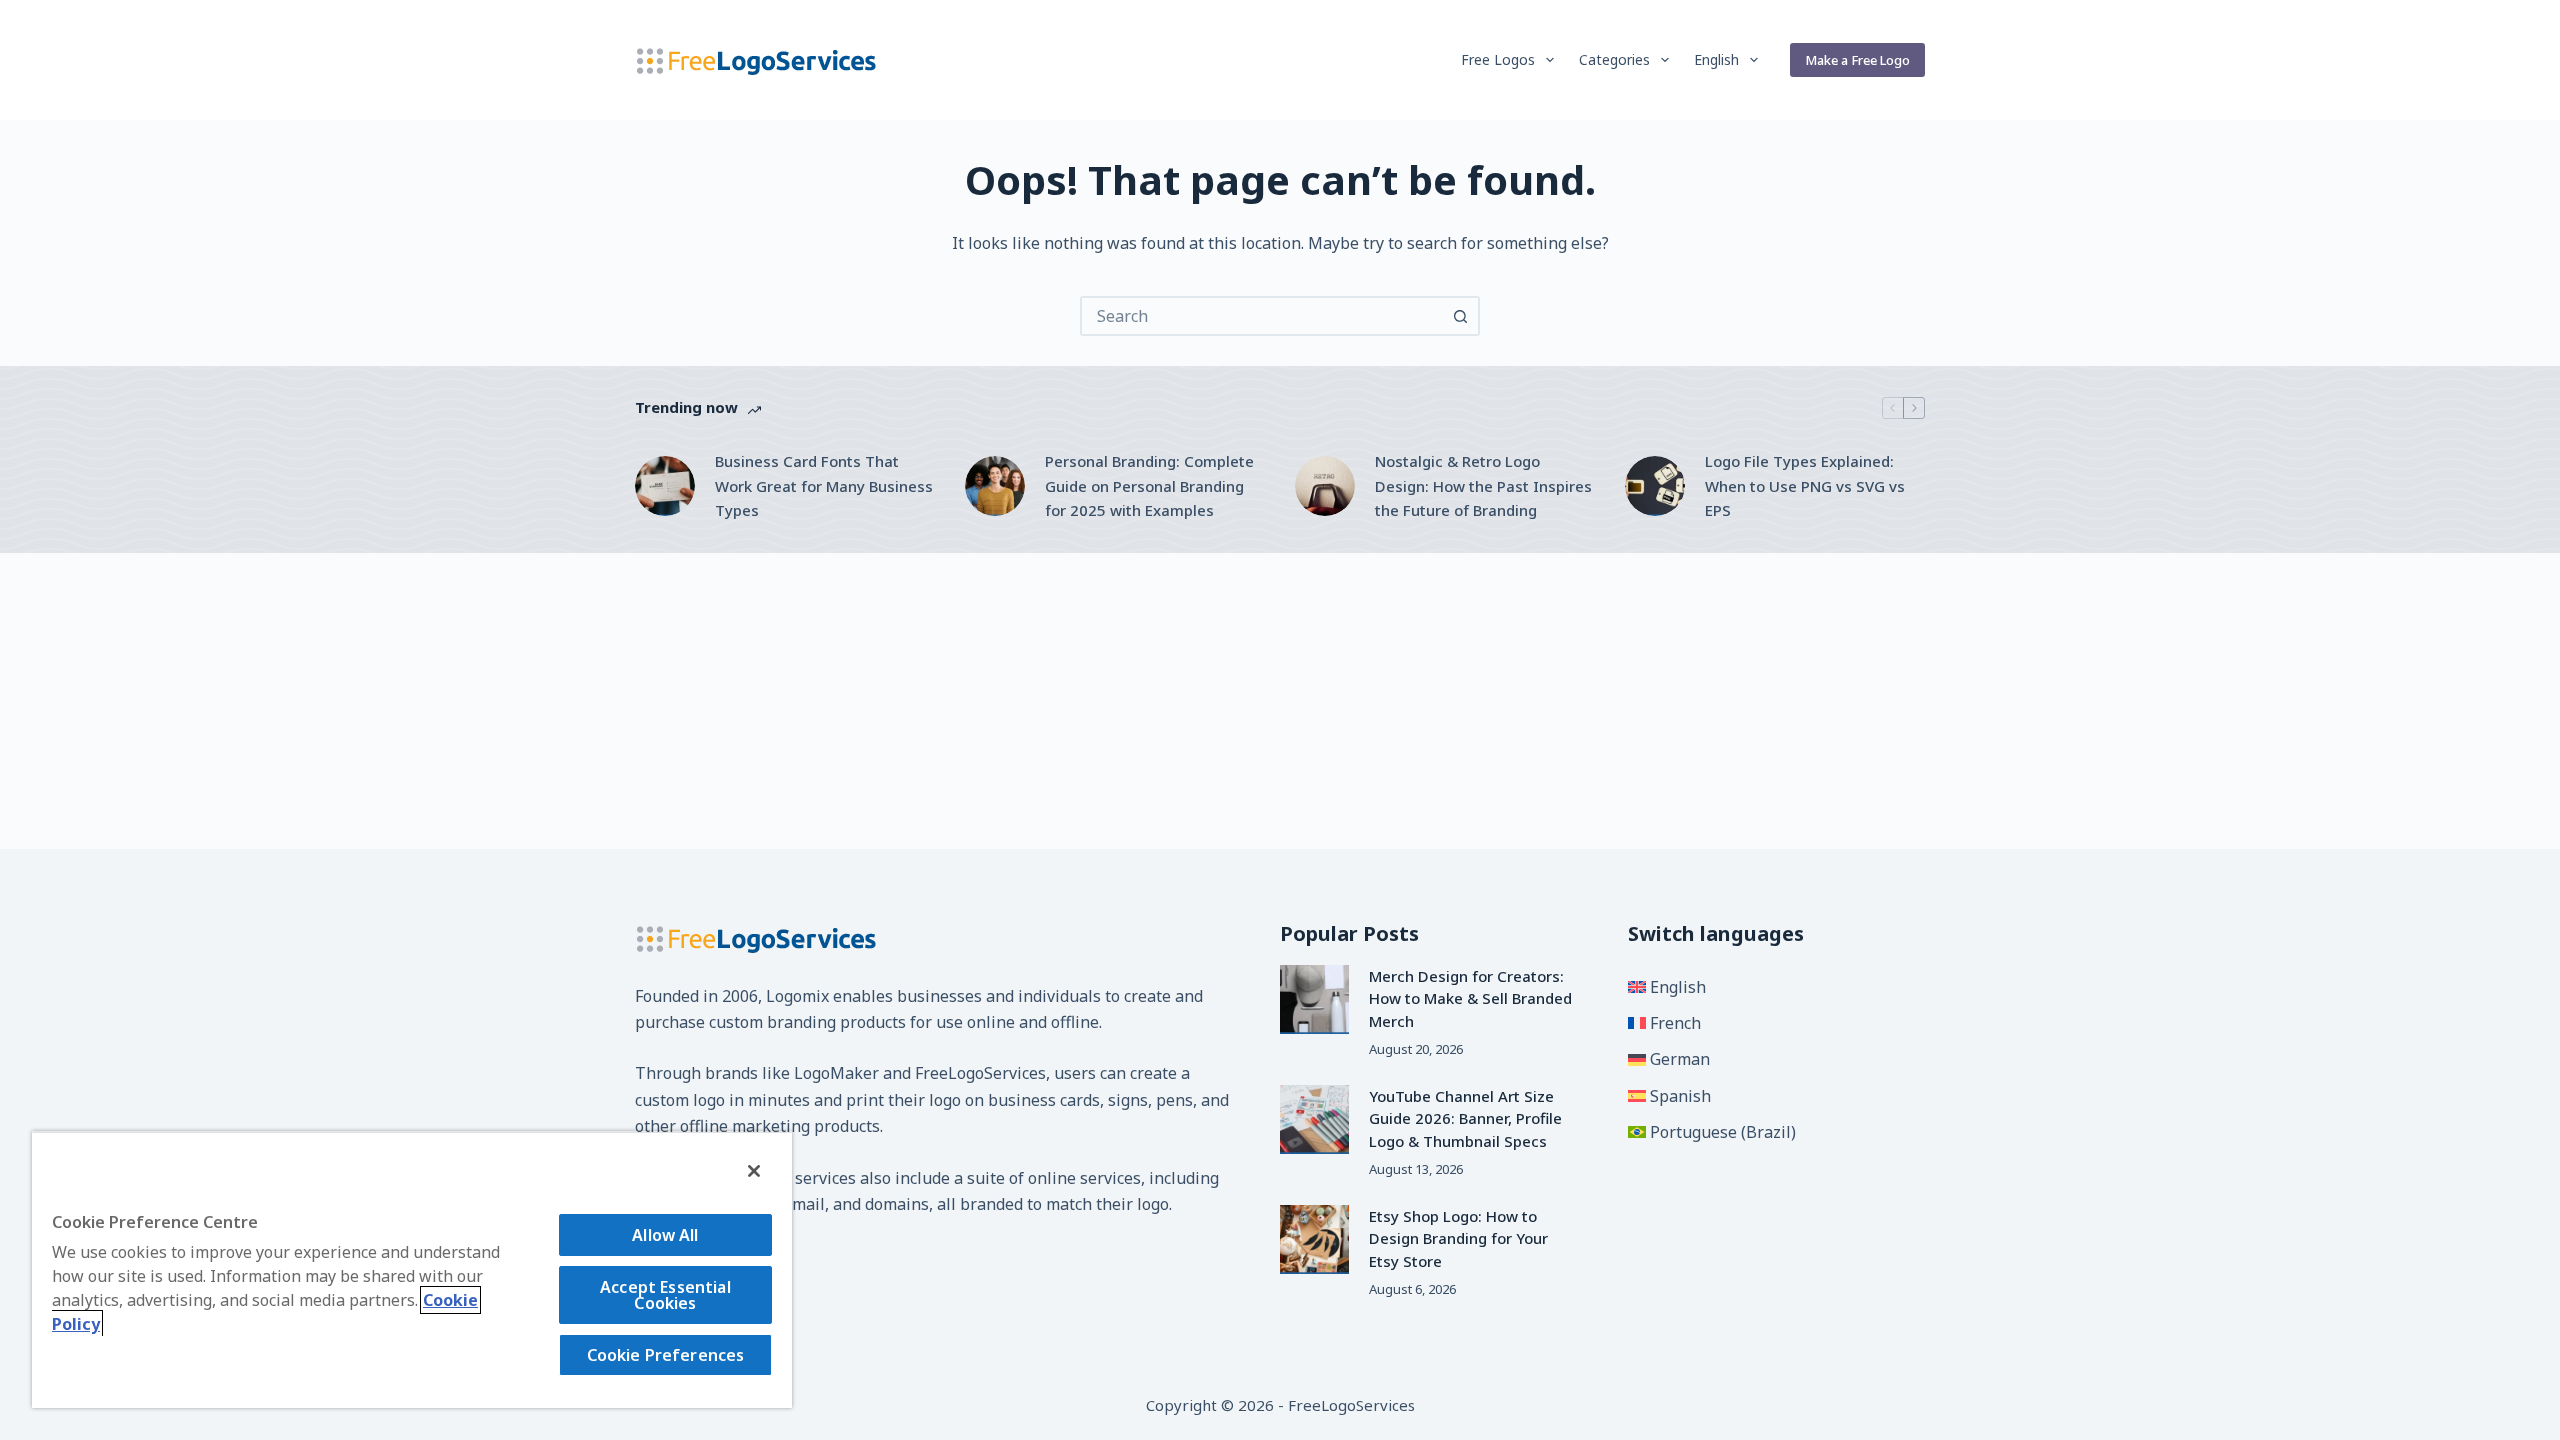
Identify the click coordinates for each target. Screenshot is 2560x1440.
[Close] (754, 1171)
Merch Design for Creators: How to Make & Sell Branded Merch (1470, 998)
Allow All (665, 1235)
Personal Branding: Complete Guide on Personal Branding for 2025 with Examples (1149, 486)
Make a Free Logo (1857, 60)
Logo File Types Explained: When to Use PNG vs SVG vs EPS (1805, 486)
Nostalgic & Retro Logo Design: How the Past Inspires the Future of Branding (1483, 486)
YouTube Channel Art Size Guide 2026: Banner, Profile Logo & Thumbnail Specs (1465, 1118)
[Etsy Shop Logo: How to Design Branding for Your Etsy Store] (1314, 1239)
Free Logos (1498, 59)
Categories (1614, 59)
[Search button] (1460, 316)
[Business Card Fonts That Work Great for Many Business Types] (665, 486)
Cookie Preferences (666, 1355)
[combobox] (1262, 316)
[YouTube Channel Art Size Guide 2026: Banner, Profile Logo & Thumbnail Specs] (1314, 1119)
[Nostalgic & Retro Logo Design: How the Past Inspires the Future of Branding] (1325, 486)
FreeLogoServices (980, 1073)
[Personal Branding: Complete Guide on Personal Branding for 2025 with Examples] (995, 486)
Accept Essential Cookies (665, 1295)
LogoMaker (836, 1073)
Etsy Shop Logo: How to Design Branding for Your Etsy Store (1458, 1238)
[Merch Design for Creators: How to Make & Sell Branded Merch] (1314, 999)
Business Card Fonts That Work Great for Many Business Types (824, 486)
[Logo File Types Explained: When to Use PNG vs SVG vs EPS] (1655, 486)
